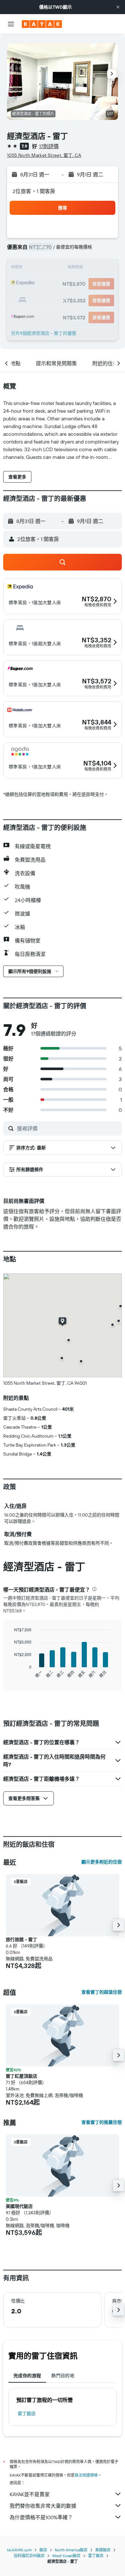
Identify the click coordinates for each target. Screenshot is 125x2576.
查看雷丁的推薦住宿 (102, 2122)
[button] (118, 7)
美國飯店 (103, 2550)
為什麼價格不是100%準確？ (41, 2517)
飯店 (43, 2550)
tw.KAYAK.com (19, 2550)
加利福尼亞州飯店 (29, 2556)
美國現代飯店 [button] (19, 2206)
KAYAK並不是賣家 (30, 2494)
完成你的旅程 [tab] (27, 2376)
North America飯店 (71, 2550)
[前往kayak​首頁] (42, 24)
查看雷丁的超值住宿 (102, 1992)
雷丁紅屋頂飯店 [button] (21, 2076)
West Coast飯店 (66, 2556)
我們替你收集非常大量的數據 (43, 2506)
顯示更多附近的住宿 (102, 1862)
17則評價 (49, 146)
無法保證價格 (86, 2475)
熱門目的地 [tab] (63, 2376)
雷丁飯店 (27, 2413)
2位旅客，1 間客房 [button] (34, 191)
